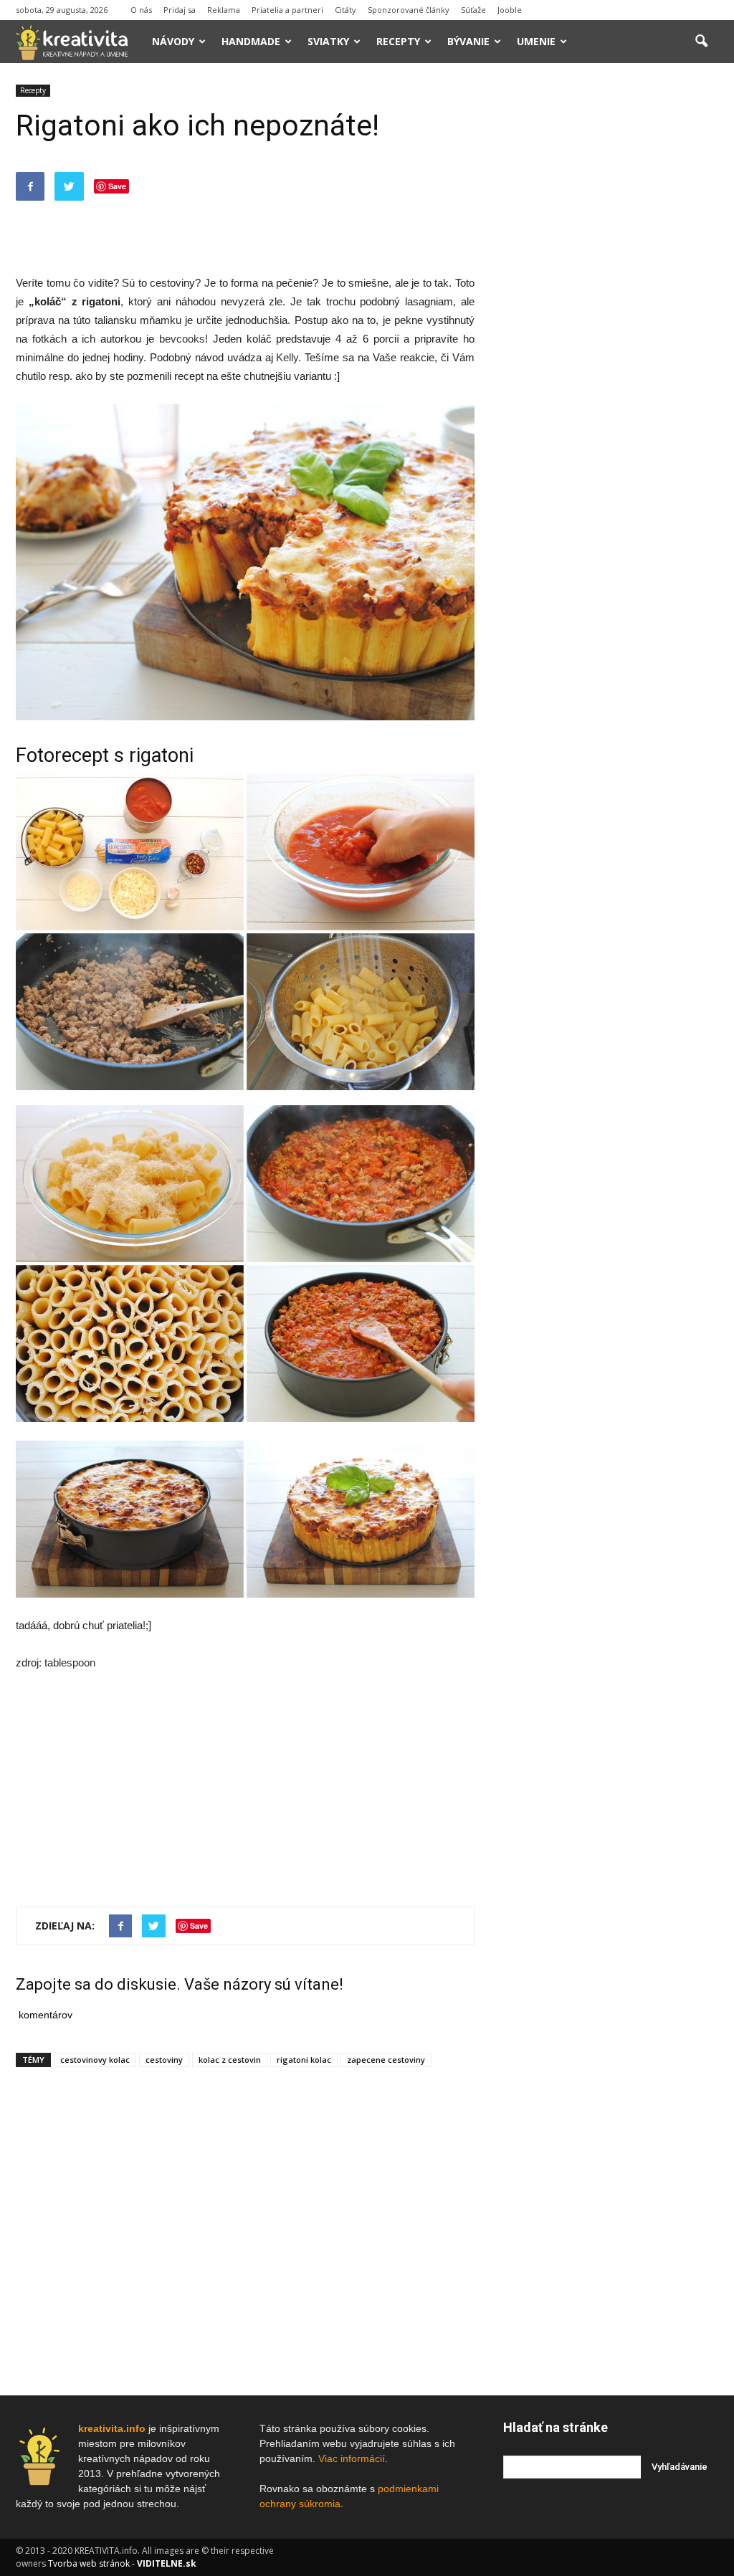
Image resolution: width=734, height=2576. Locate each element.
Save (117, 186)
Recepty (398, 41)
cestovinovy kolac (95, 2060)
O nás (141, 10)
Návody (173, 41)
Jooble (510, 10)
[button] (701, 42)
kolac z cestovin (230, 2060)
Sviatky (328, 41)
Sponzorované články (409, 10)
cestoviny (164, 2060)
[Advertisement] (245, 237)
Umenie (536, 41)
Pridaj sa (180, 10)
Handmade (251, 41)
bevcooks (182, 339)
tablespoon (70, 1663)
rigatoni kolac (304, 2060)
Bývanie (468, 41)
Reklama (224, 10)
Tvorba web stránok (89, 2563)
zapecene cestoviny (386, 2060)
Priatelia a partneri (287, 10)
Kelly (287, 357)
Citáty (345, 10)
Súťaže (473, 10)
